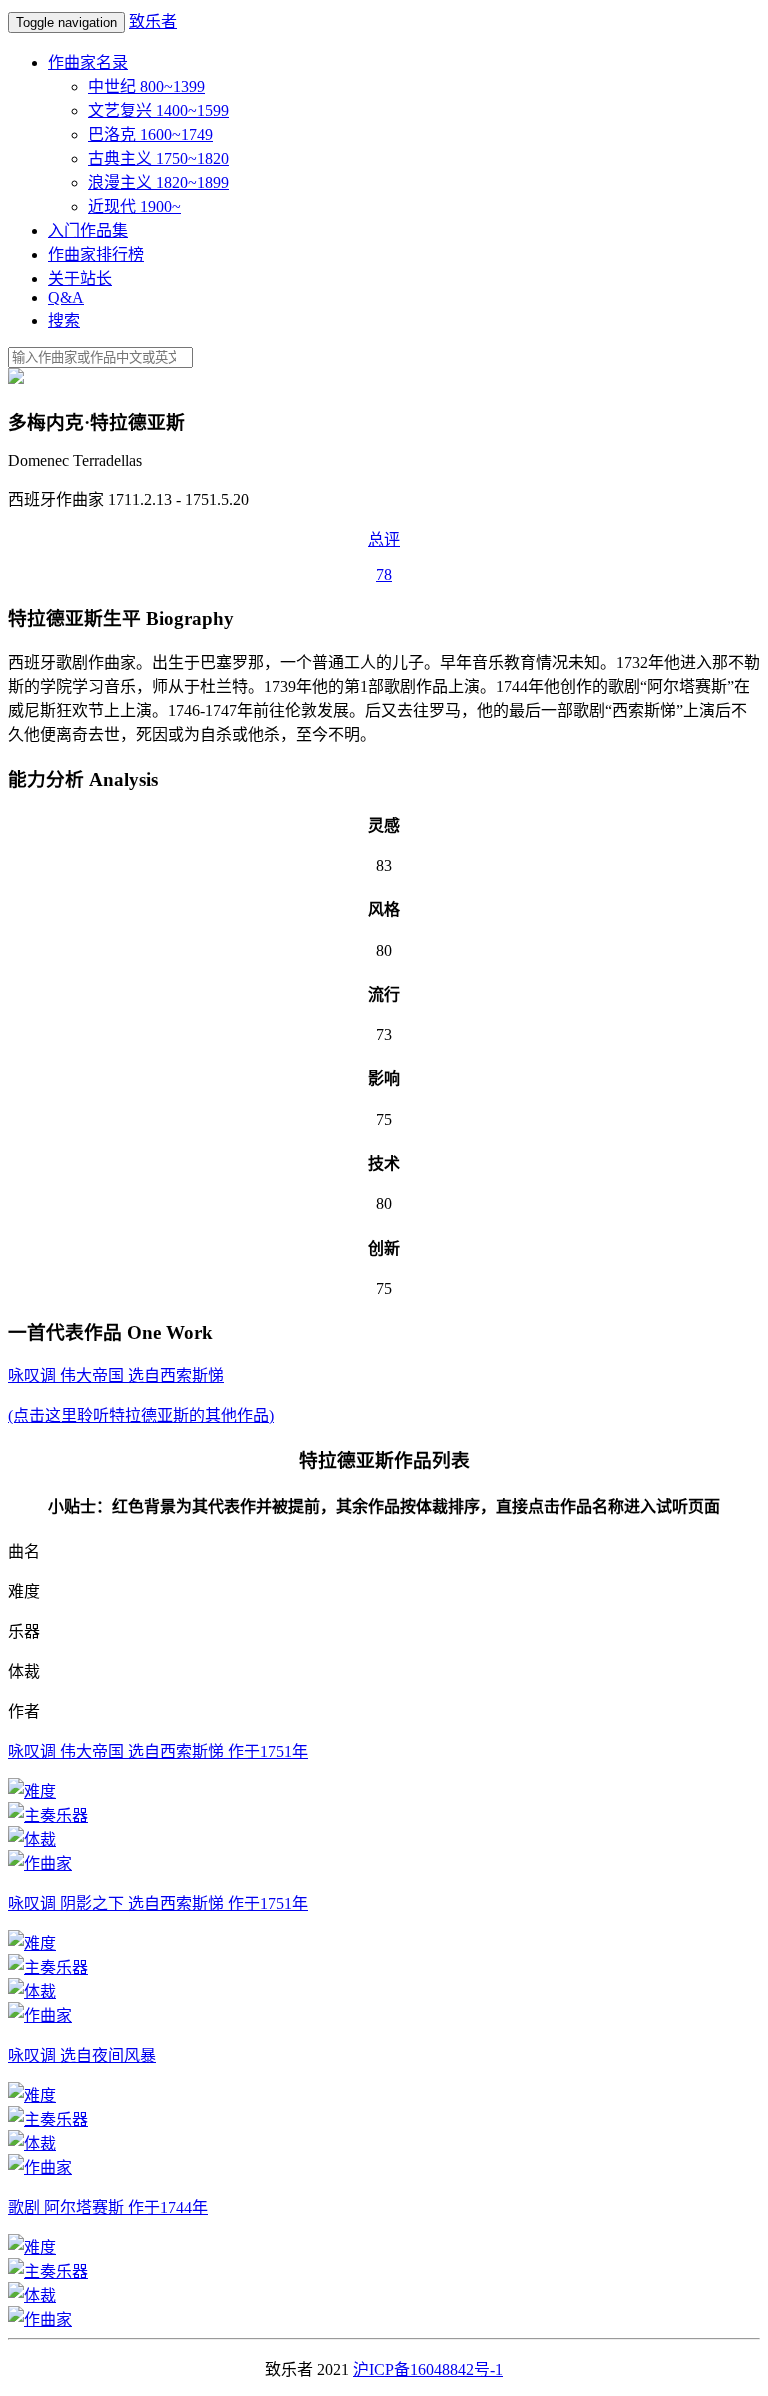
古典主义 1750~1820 (158, 158)
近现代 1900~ (134, 206)
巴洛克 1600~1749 (150, 134)
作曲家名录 (88, 62)
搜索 (64, 320)
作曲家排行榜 (96, 254)
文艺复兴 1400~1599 (158, 110)
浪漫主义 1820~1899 (158, 182)
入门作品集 (88, 230)
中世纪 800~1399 (146, 86)
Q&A (66, 297)
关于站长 (80, 278)
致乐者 (153, 21)
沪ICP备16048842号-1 (428, 2369)
